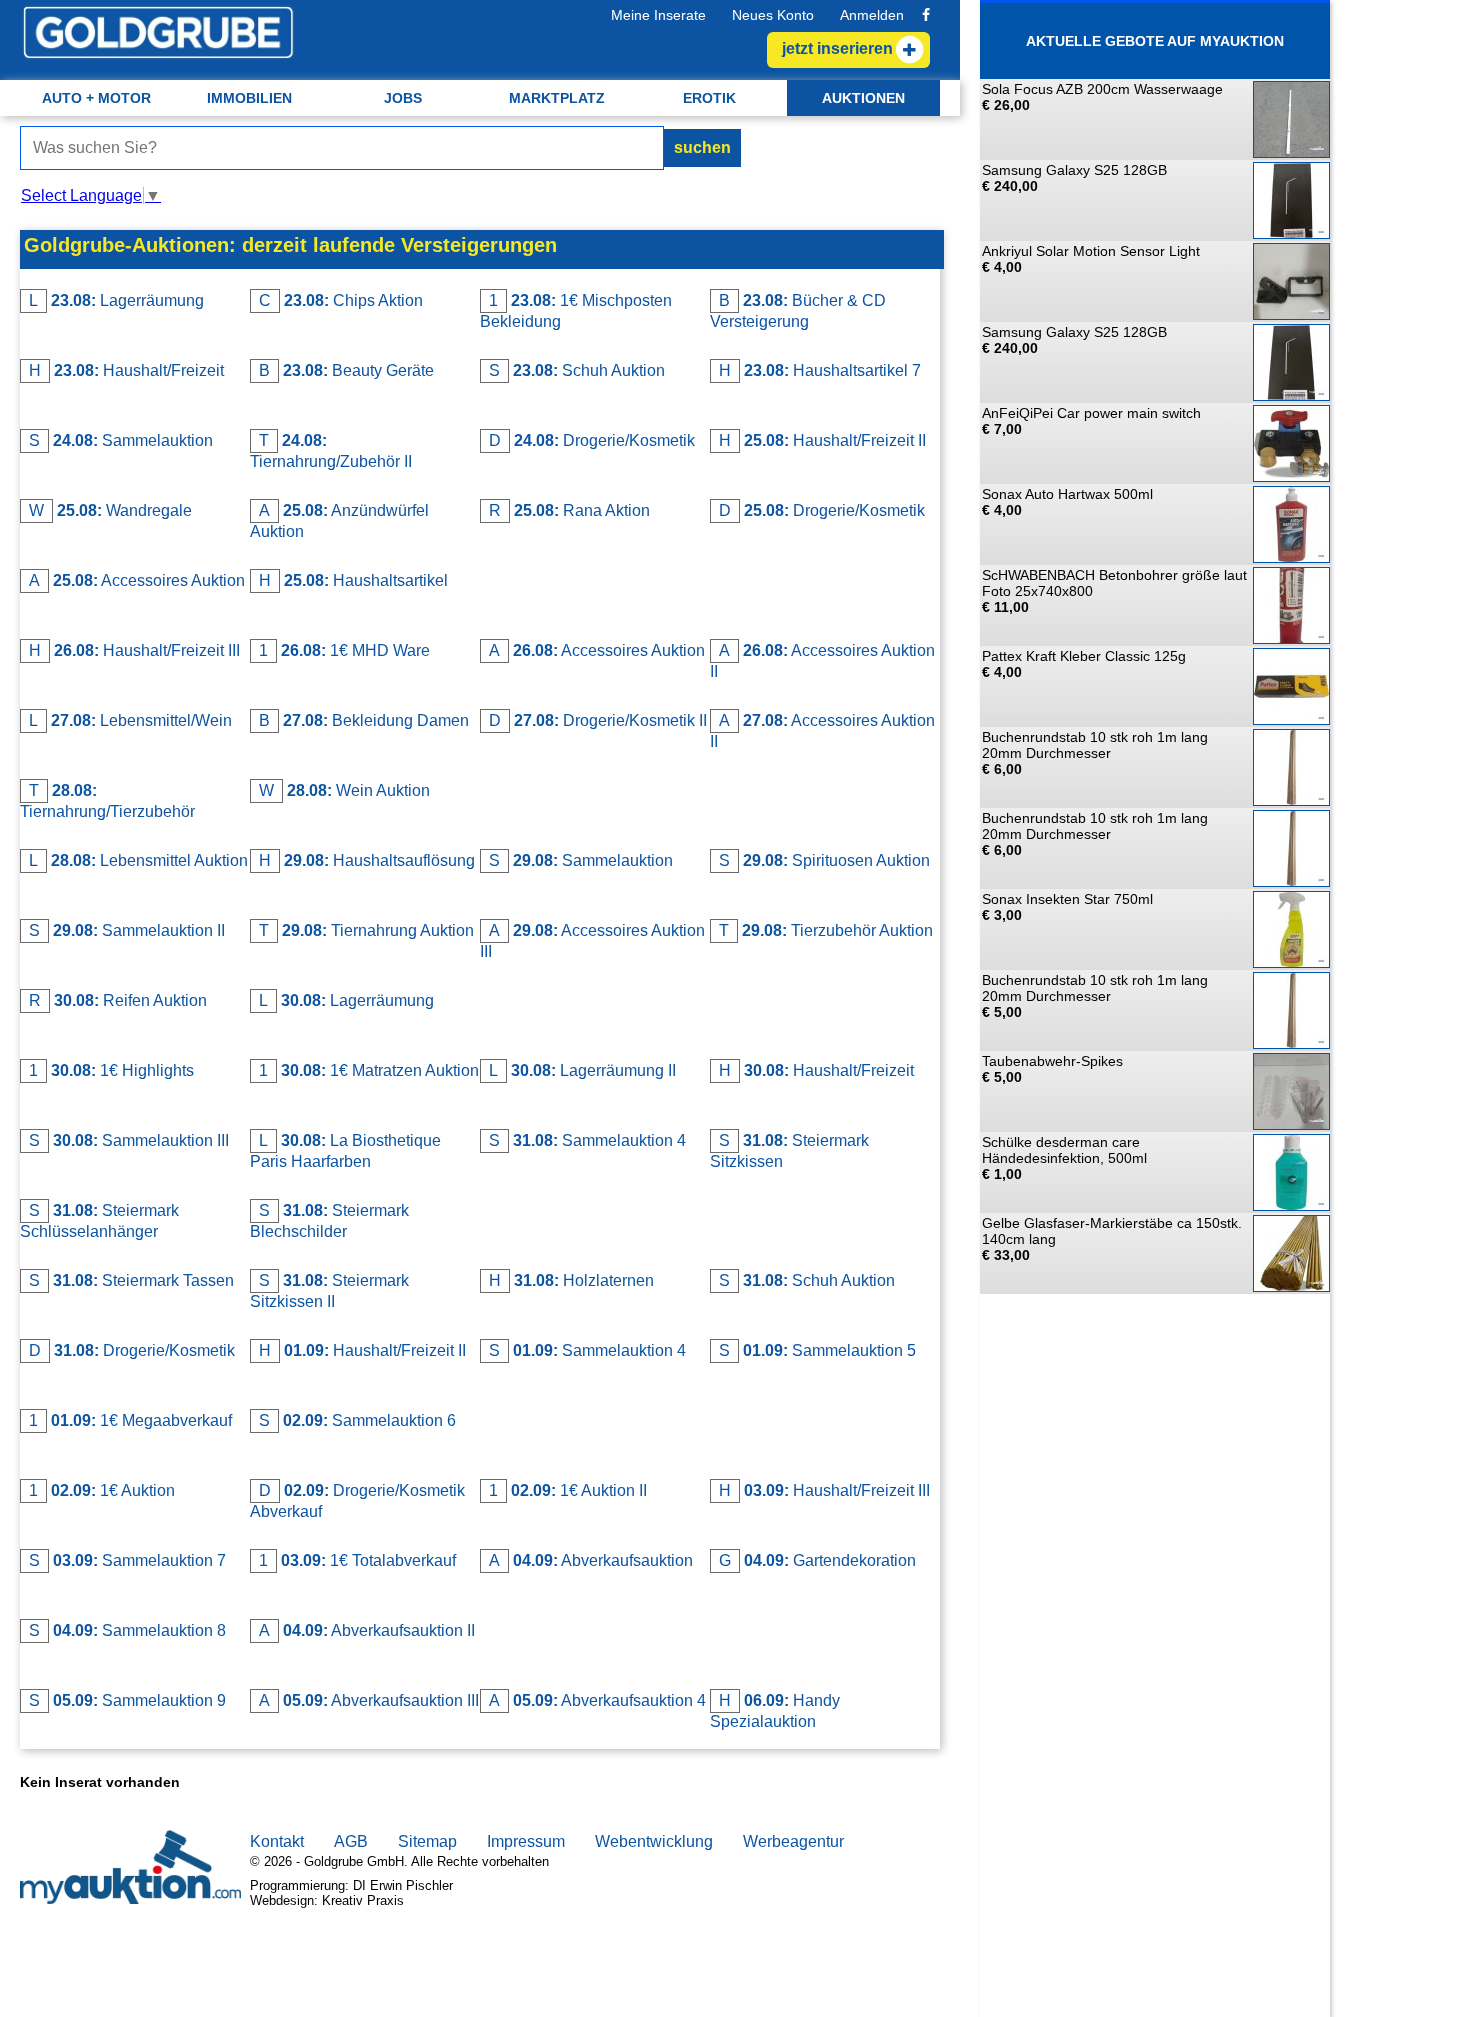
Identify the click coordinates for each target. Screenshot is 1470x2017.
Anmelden (872, 15)
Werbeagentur (793, 1841)
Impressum (526, 1841)
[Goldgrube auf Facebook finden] (926, 15)
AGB (351, 1841)
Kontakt (277, 1841)
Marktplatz (557, 98)
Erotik (709, 98)
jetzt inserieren (837, 48)
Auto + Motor (96, 98)
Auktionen (863, 98)
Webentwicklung (654, 1841)
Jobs (403, 98)
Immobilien (249, 98)
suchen (702, 147)
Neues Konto (773, 15)
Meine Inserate (658, 15)
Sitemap (427, 1841)
